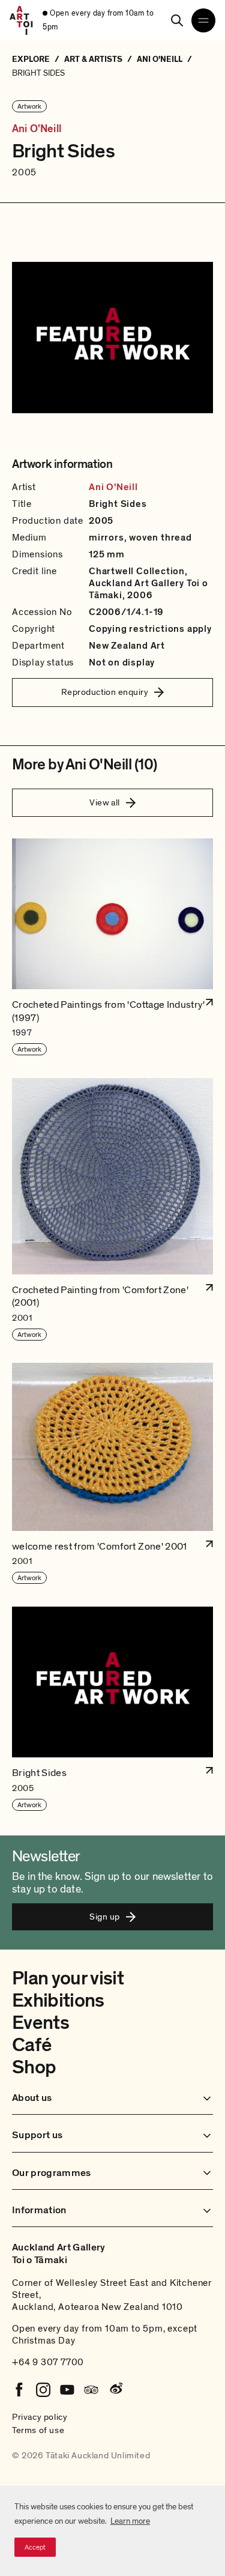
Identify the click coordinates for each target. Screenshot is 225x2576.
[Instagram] (43, 2390)
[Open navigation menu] (203, 20)
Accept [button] (35, 2547)
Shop (34, 2067)
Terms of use (38, 2430)
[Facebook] (19, 2390)
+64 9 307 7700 (48, 2362)
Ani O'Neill (37, 129)
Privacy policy (40, 2417)
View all (105, 802)
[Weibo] (115, 2390)
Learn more (130, 2521)
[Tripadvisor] (91, 2390)
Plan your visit (68, 1978)
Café (31, 2045)
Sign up (104, 1917)
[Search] (177, 20)
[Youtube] (67, 2390)
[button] (112, 947)
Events (40, 2023)
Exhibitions (58, 2001)
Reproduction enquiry (105, 692)
